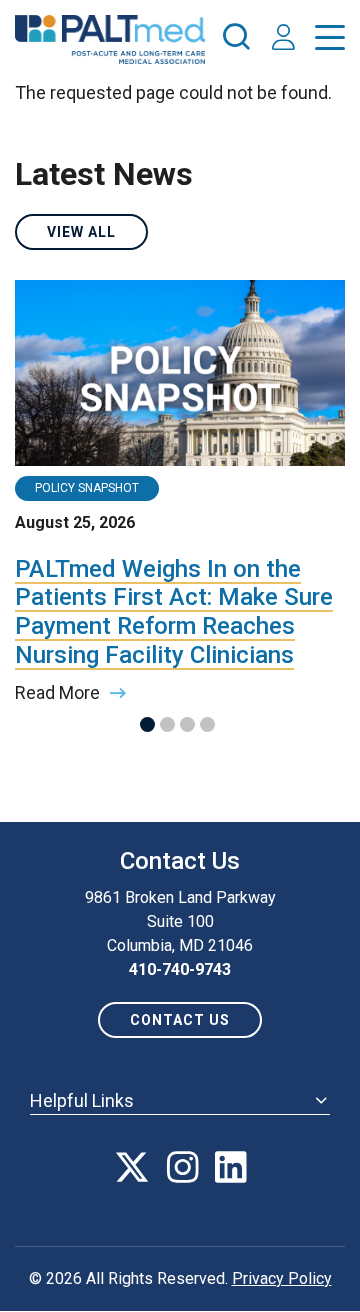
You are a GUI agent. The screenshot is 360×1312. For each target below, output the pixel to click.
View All (81, 232)
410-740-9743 (180, 969)
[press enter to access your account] (283, 39)
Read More (57, 692)
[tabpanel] (180, 492)
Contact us (180, 1020)
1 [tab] (147, 724)
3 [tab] (187, 724)
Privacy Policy (282, 1278)
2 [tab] (167, 724)
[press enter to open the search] (236, 40)
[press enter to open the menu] (330, 41)
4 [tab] (207, 724)
